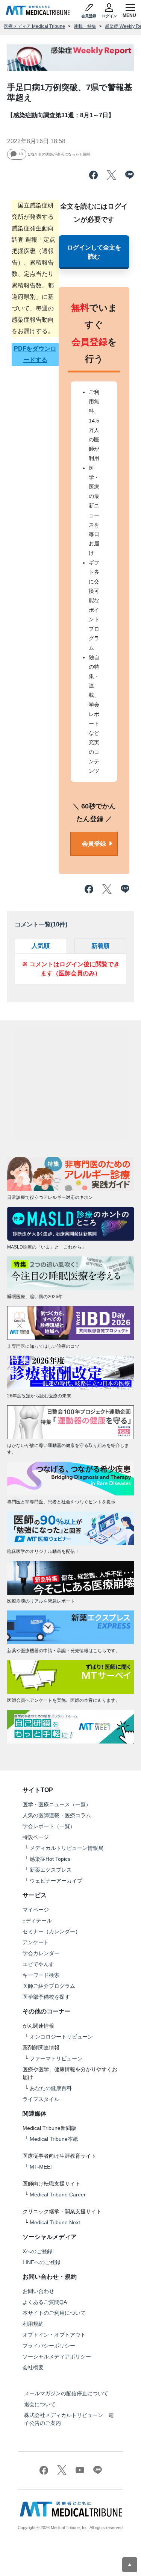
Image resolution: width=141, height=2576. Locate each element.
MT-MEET (42, 2167)
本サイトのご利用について (54, 2313)
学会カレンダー (41, 1953)
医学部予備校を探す (46, 1997)
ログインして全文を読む (94, 252)
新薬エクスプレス (51, 1870)
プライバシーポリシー (49, 2346)
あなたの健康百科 (51, 2088)
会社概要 (33, 2367)
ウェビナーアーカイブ (56, 1881)
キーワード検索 (41, 1975)
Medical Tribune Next (55, 2222)
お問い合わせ (38, 2291)
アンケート (36, 1942)
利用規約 (33, 2324)
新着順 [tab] (100, 946)
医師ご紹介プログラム (49, 1986)
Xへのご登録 (37, 2251)
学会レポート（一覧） (49, 1826)
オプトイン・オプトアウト (54, 2335)
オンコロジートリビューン (61, 2037)
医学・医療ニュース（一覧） (57, 1804)
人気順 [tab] (41, 946)
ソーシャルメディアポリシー (57, 2357)
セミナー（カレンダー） (52, 1931)
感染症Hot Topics (50, 1859)
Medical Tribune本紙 (54, 2139)
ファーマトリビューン (56, 2058)
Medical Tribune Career (58, 2195)
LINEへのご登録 (42, 2262)
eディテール (37, 1921)
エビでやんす (38, 1964)
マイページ (36, 1910)
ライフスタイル (41, 2099)
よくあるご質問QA (45, 2302)
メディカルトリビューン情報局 (67, 1848)
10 (21, 154)
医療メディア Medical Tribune (34, 26)
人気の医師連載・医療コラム (57, 1815)
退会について (40, 2404)
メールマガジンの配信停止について (66, 2393)
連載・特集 (85, 26)
